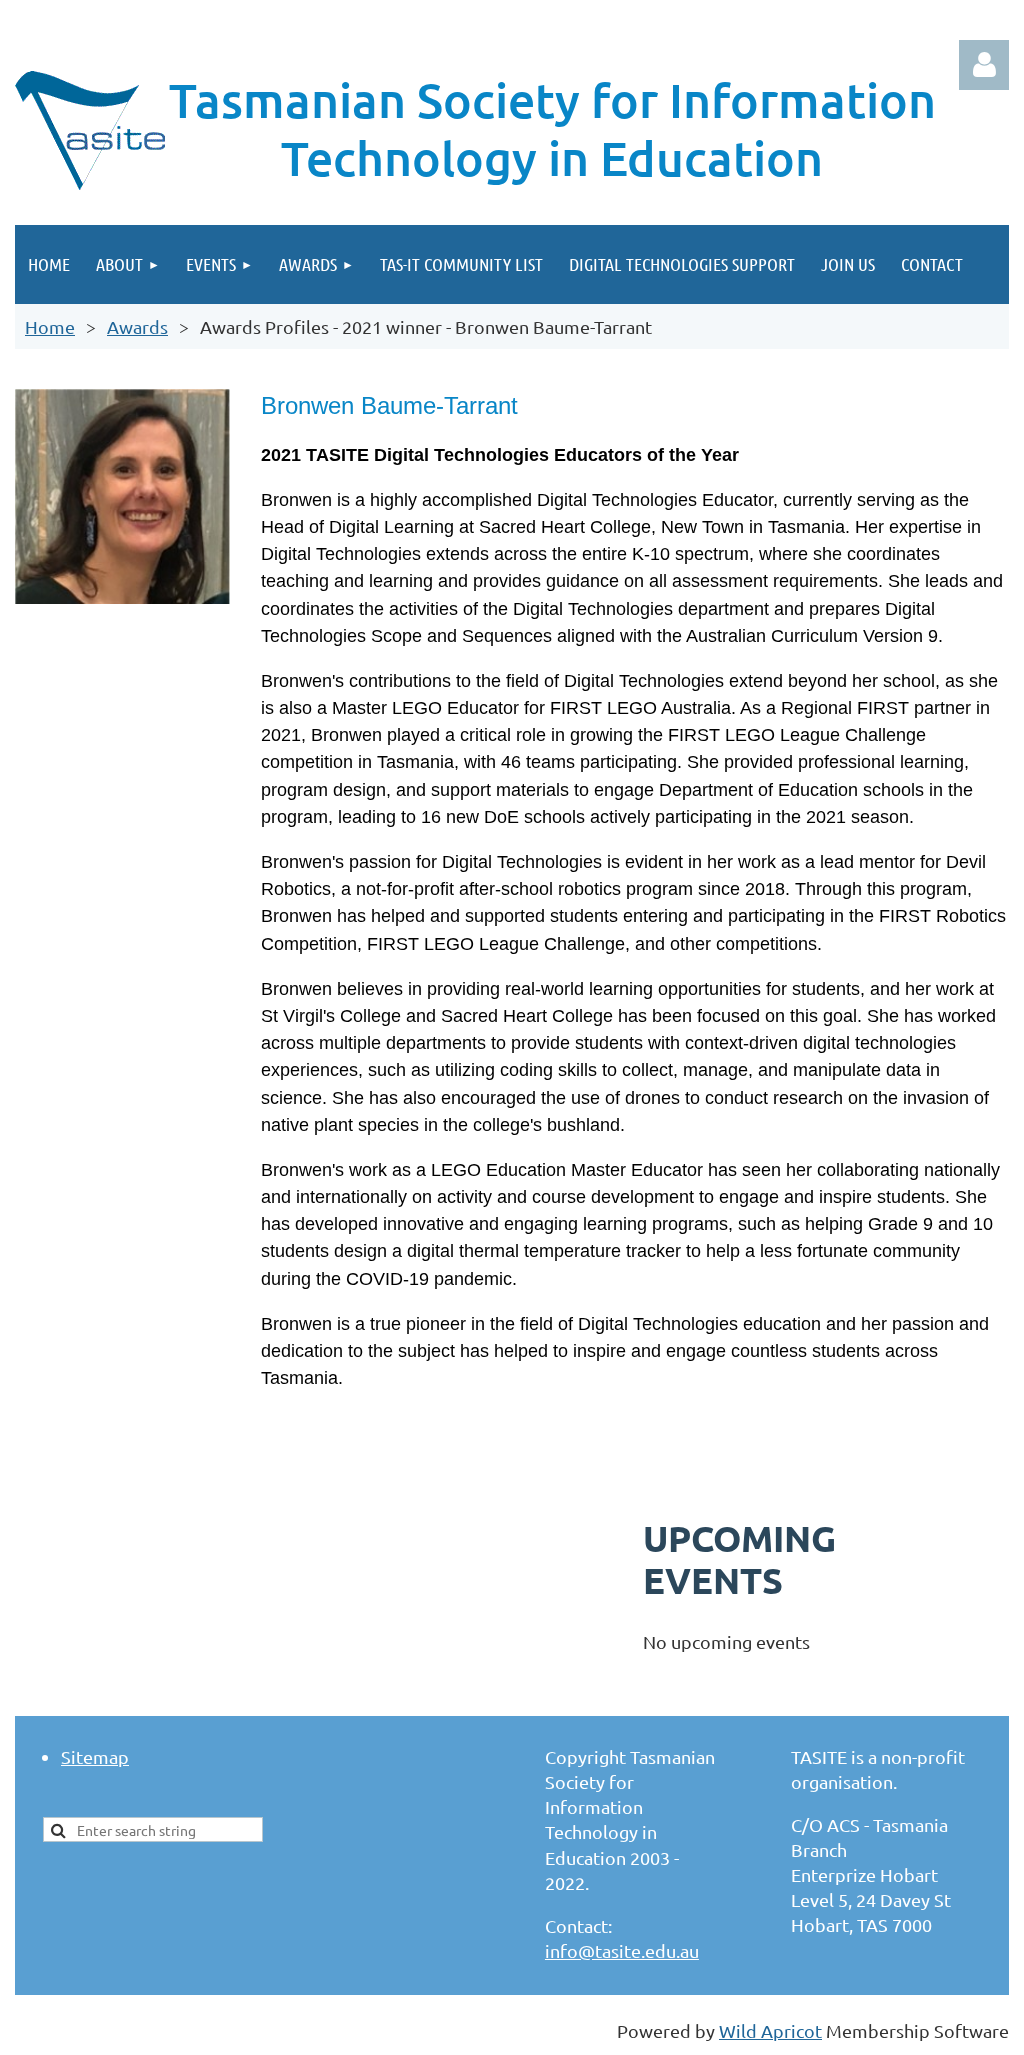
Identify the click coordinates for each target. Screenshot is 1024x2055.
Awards (137, 326)
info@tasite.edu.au (622, 1950)
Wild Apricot (770, 2030)
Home (50, 326)
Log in (984, 65)
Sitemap (95, 1756)
